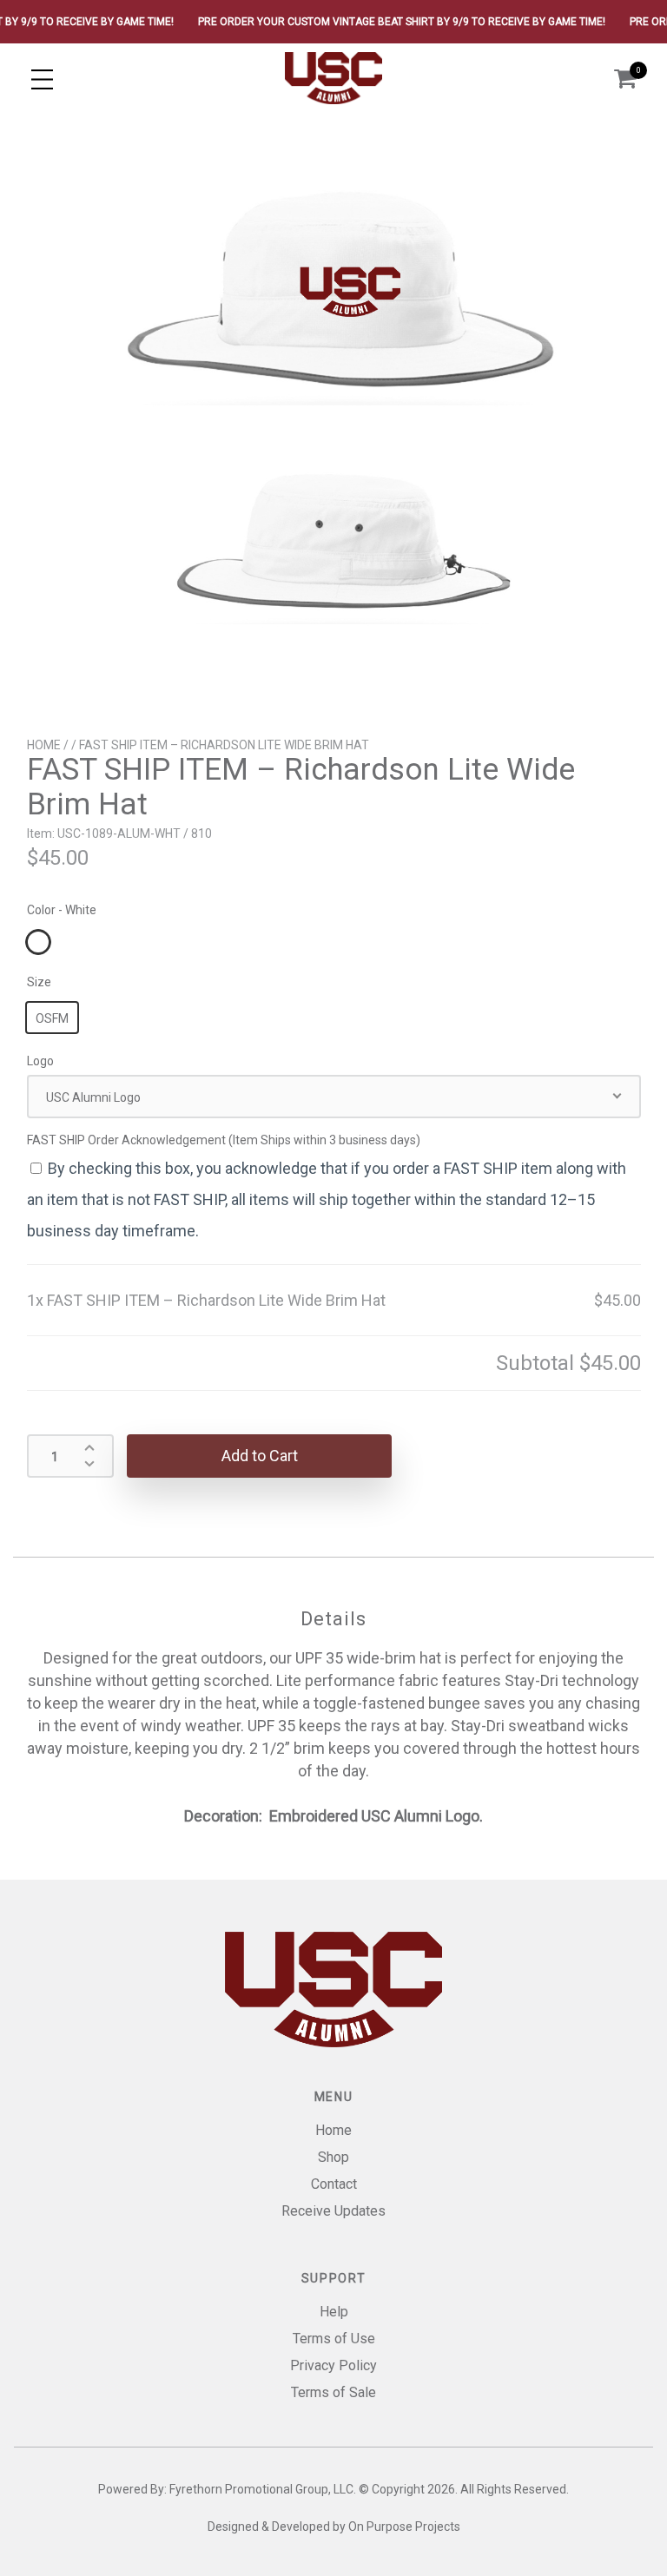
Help (334, 2312)
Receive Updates (333, 2211)
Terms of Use (334, 2339)
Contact (334, 2184)
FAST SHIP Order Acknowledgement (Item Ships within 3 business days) (225, 1140)
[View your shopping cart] (625, 79)
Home (44, 745)
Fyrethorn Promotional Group (249, 2489)
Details (333, 1619)
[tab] (333, 1620)
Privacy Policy (333, 2365)
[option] (333, 425)
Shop (333, 2157)
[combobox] (334, 1097)
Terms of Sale (333, 2392)
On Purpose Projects (404, 2527)
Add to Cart (260, 1456)
